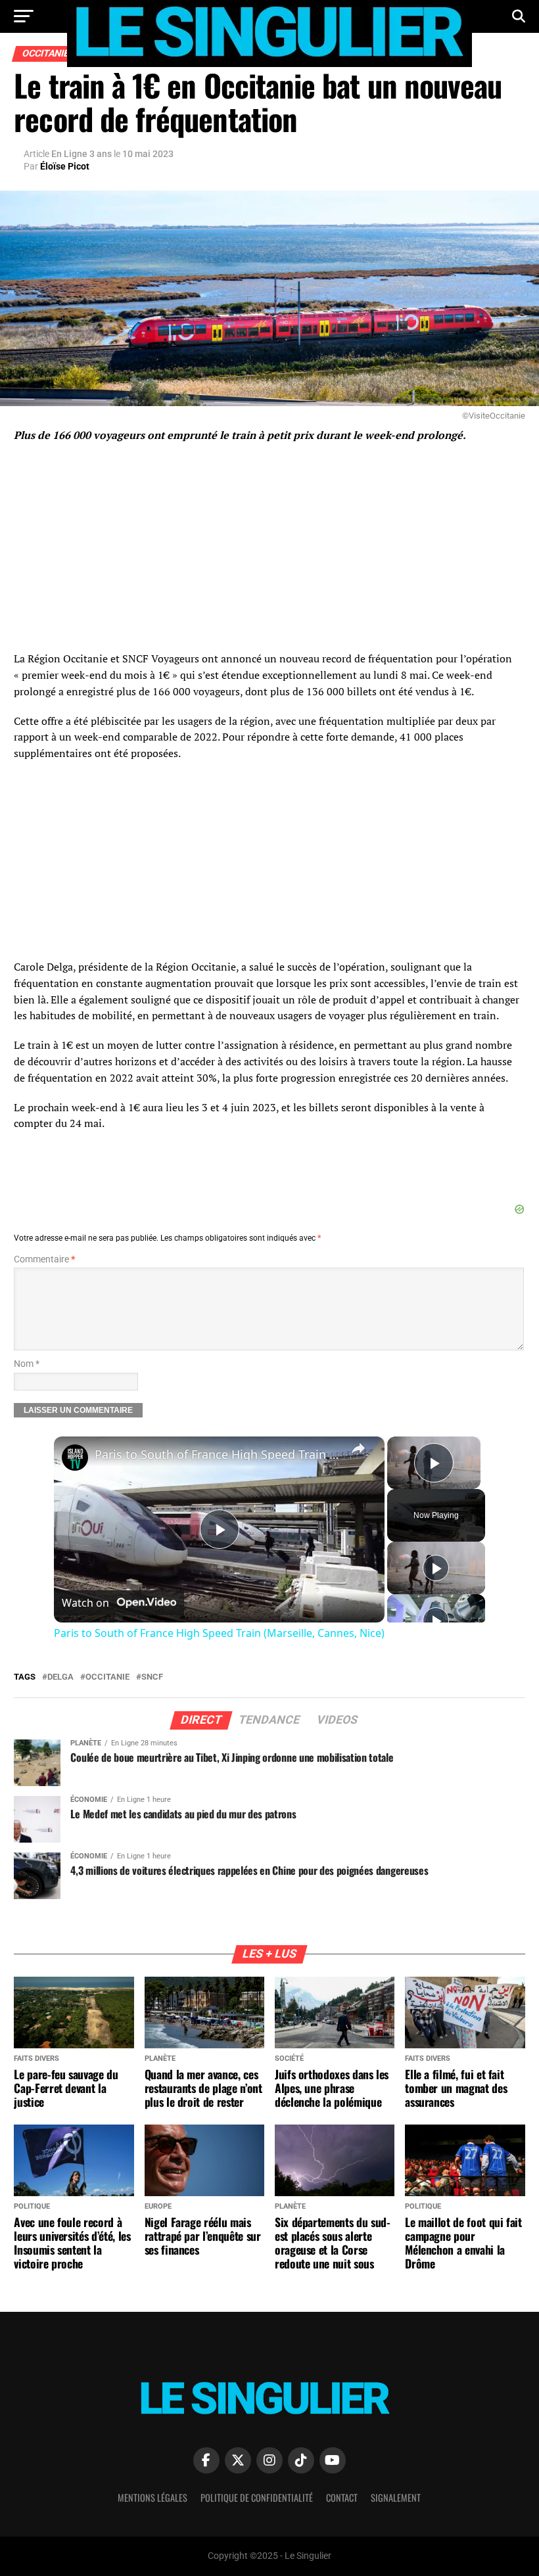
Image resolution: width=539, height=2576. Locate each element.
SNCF (152, 1677)
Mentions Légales (152, 2497)
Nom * (27, 1364)
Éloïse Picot (65, 166)
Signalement (396, 2497)
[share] (358, 1448)
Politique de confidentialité (257, 2497)
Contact (342, 2497)
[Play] (436, 1568)
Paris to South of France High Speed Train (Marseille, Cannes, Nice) (217, 1454)
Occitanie (107, 1677)
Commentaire (44, 1259)
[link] (75, 1458)
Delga (60, 1677)
